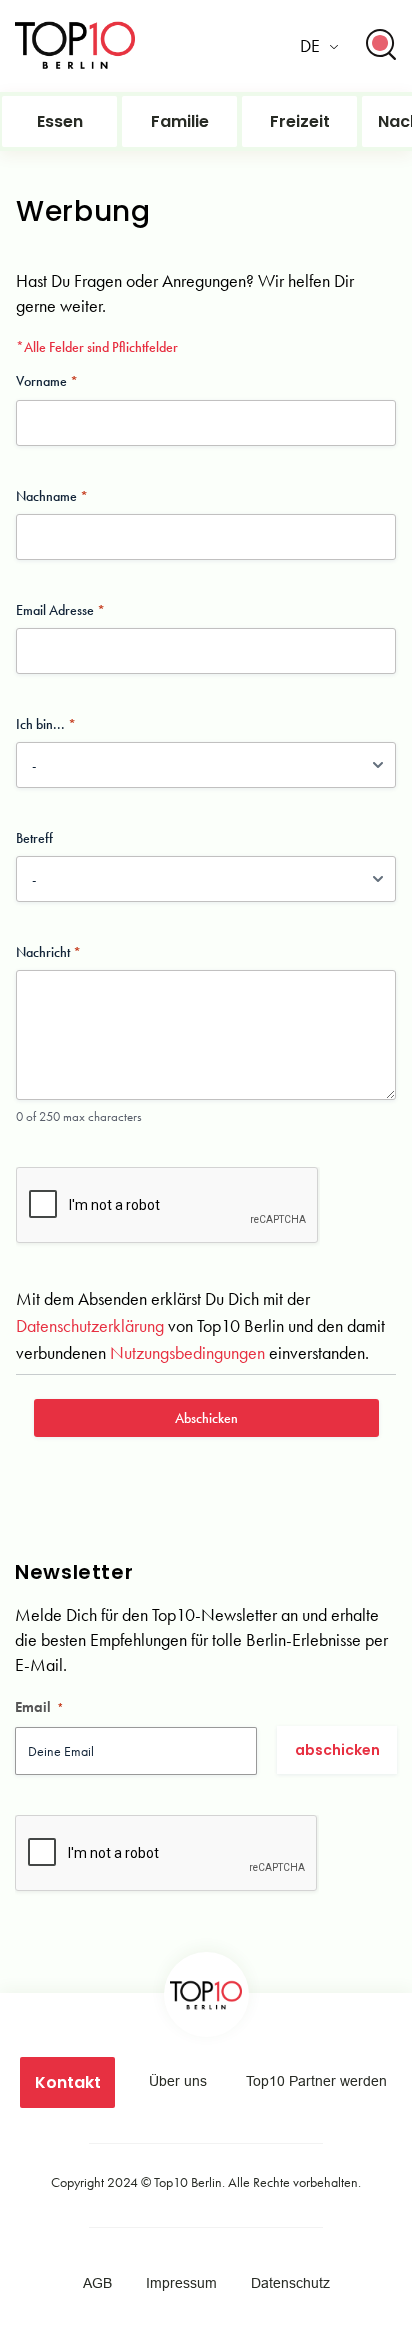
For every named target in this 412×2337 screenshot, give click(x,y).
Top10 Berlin (188, 2182)
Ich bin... (40, 724)
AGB (97, 2283)
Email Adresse (55, 610)
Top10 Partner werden (316, 2081)
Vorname (41, 381)
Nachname (46, 496)
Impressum (181, 2283)
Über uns (178, 2081)
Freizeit (300, 121)
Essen (60, 121)
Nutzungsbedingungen (187, 1352)
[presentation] (168, 1242)
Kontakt (68, 2082)
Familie (180, 121)
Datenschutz (290, 2283)
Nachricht (43, 952)
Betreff (34, 838)
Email (39, 1707)
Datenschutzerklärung (90, 1325)
